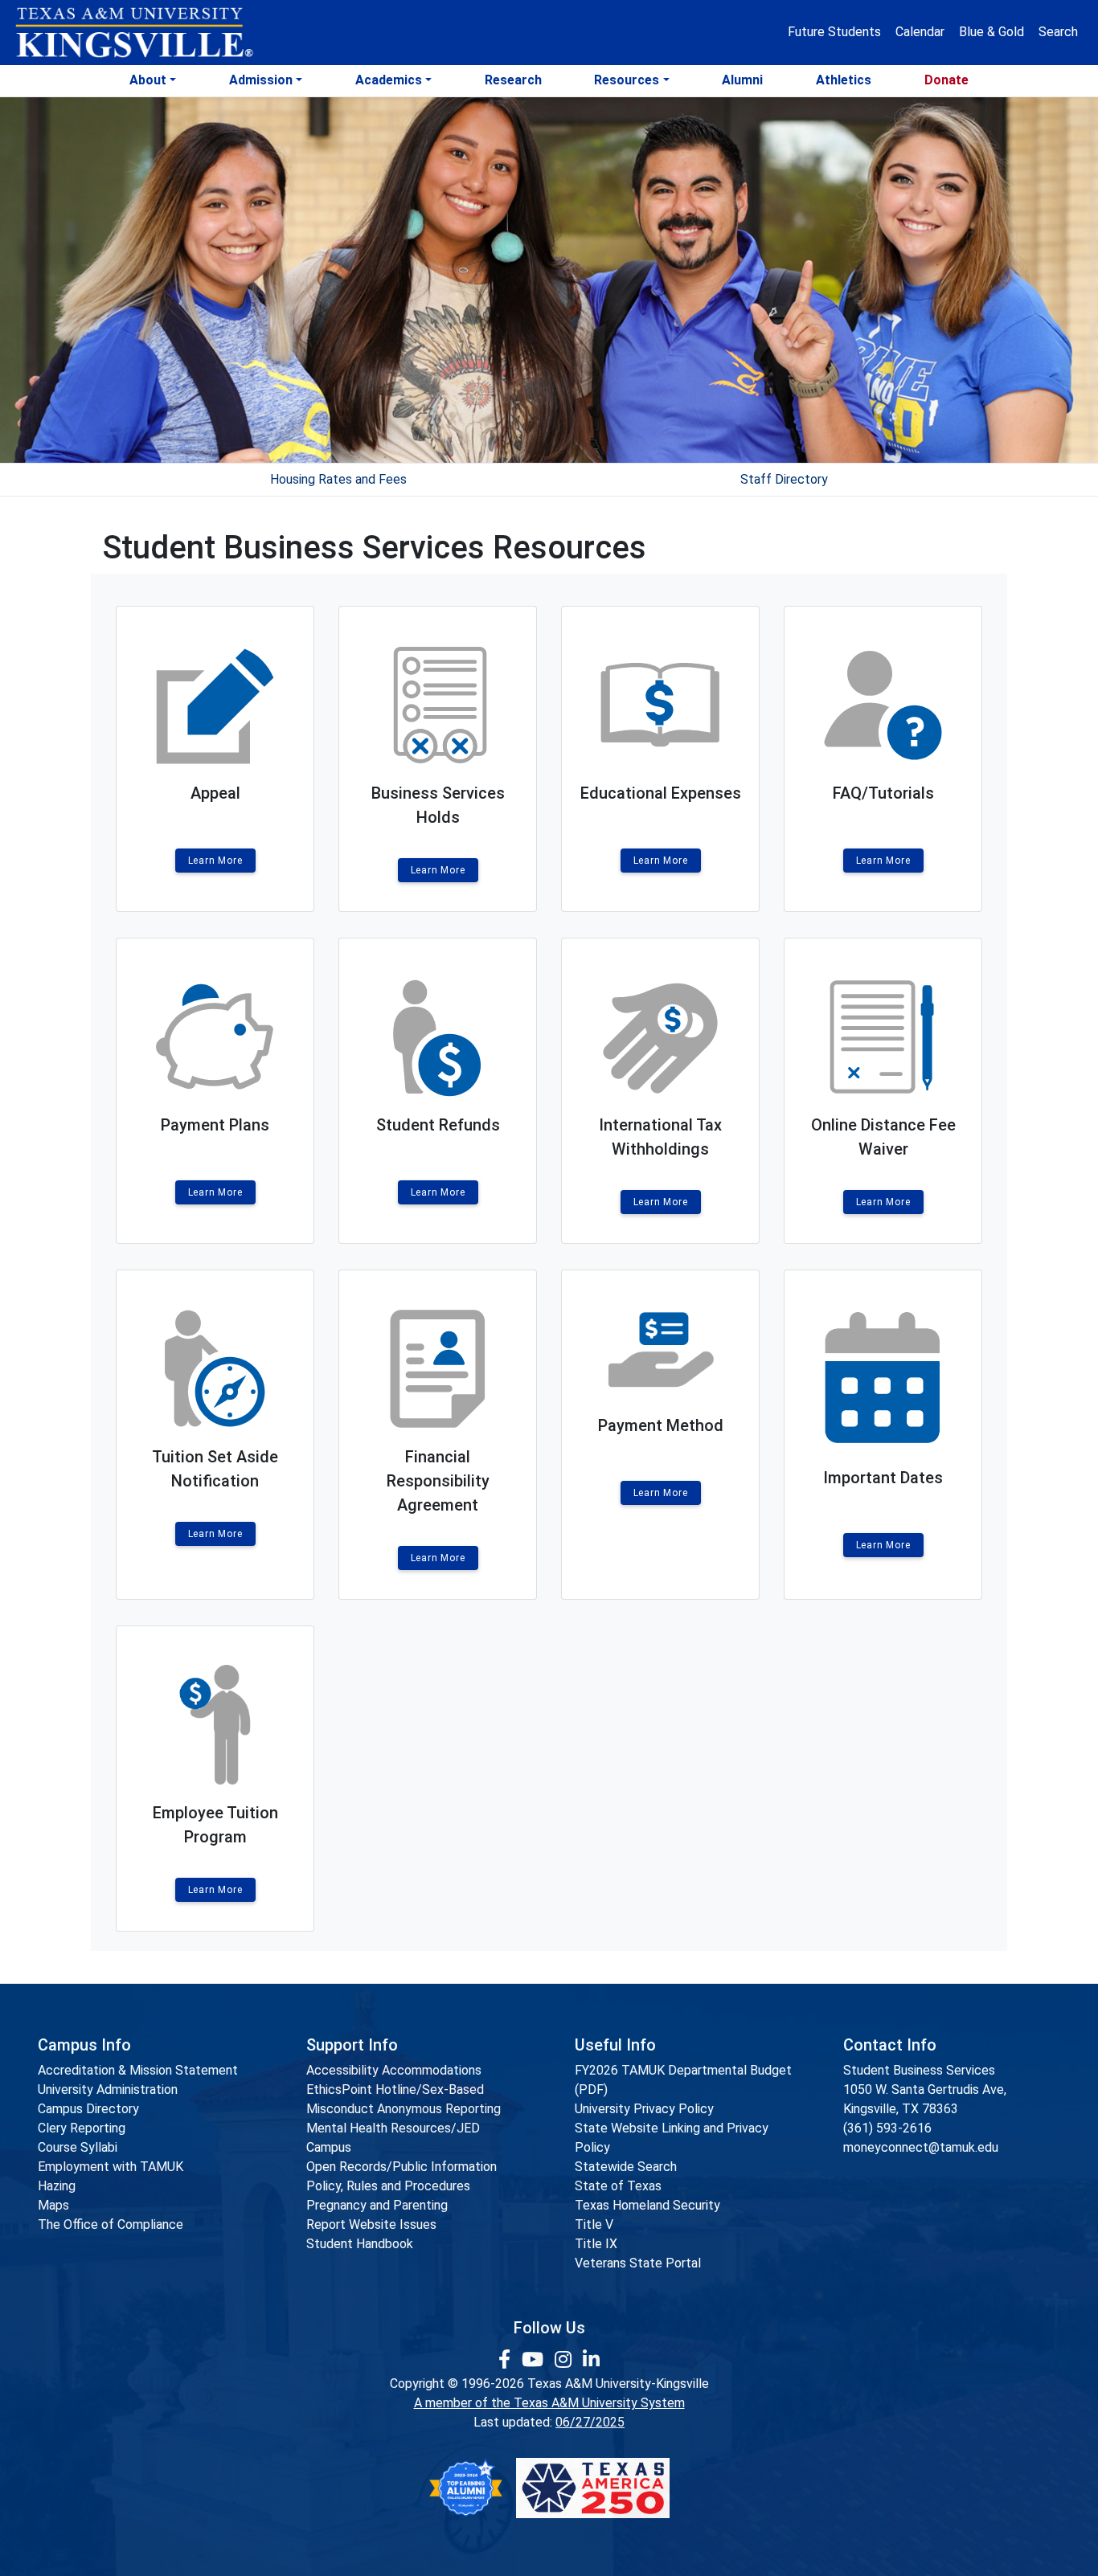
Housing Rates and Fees (338, 479)
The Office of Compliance (111, 2224)
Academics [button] (389, 80)
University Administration (108, 2089)
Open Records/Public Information (402, 2167)
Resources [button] (627, 80)
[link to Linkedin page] (591, 2360)
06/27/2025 (590, 2422)
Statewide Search (626, 2167)
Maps (53, 2205)
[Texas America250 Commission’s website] (593, 2488)
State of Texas (618, 2186)
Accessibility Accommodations (394, 2070)
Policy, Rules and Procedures (388, 2186)
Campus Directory (88, 2109)
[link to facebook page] (507, 2360)
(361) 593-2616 (887, 2128)
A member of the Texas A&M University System (549, 2403)
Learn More (215, 861)
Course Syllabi (78, 2147)
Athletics (844, 80)
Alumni (742, 80)
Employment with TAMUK (111, 2167)
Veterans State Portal (638, 2263)
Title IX (596, 2244)
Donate (946, 80)
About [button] (148, 80)
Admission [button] (261, 80)
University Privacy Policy (644, 2109)
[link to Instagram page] (565, 2360)
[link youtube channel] (535, 2360)
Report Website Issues (371, 2224)
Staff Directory (784, 479)
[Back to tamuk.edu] (133, 33)
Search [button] (1058, 32)
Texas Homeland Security (647, 2205)
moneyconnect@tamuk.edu (921, 2147)
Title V (594, 2224)
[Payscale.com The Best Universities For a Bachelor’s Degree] (465, 2488)
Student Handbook (360, 2244)
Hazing (57, 2186)
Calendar (920, 32)
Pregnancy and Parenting (377, 2205)
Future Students (834, 32)
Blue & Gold (991, 32)
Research (513, 80)
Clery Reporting (82, 2128)
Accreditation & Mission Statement (138, 2070)
